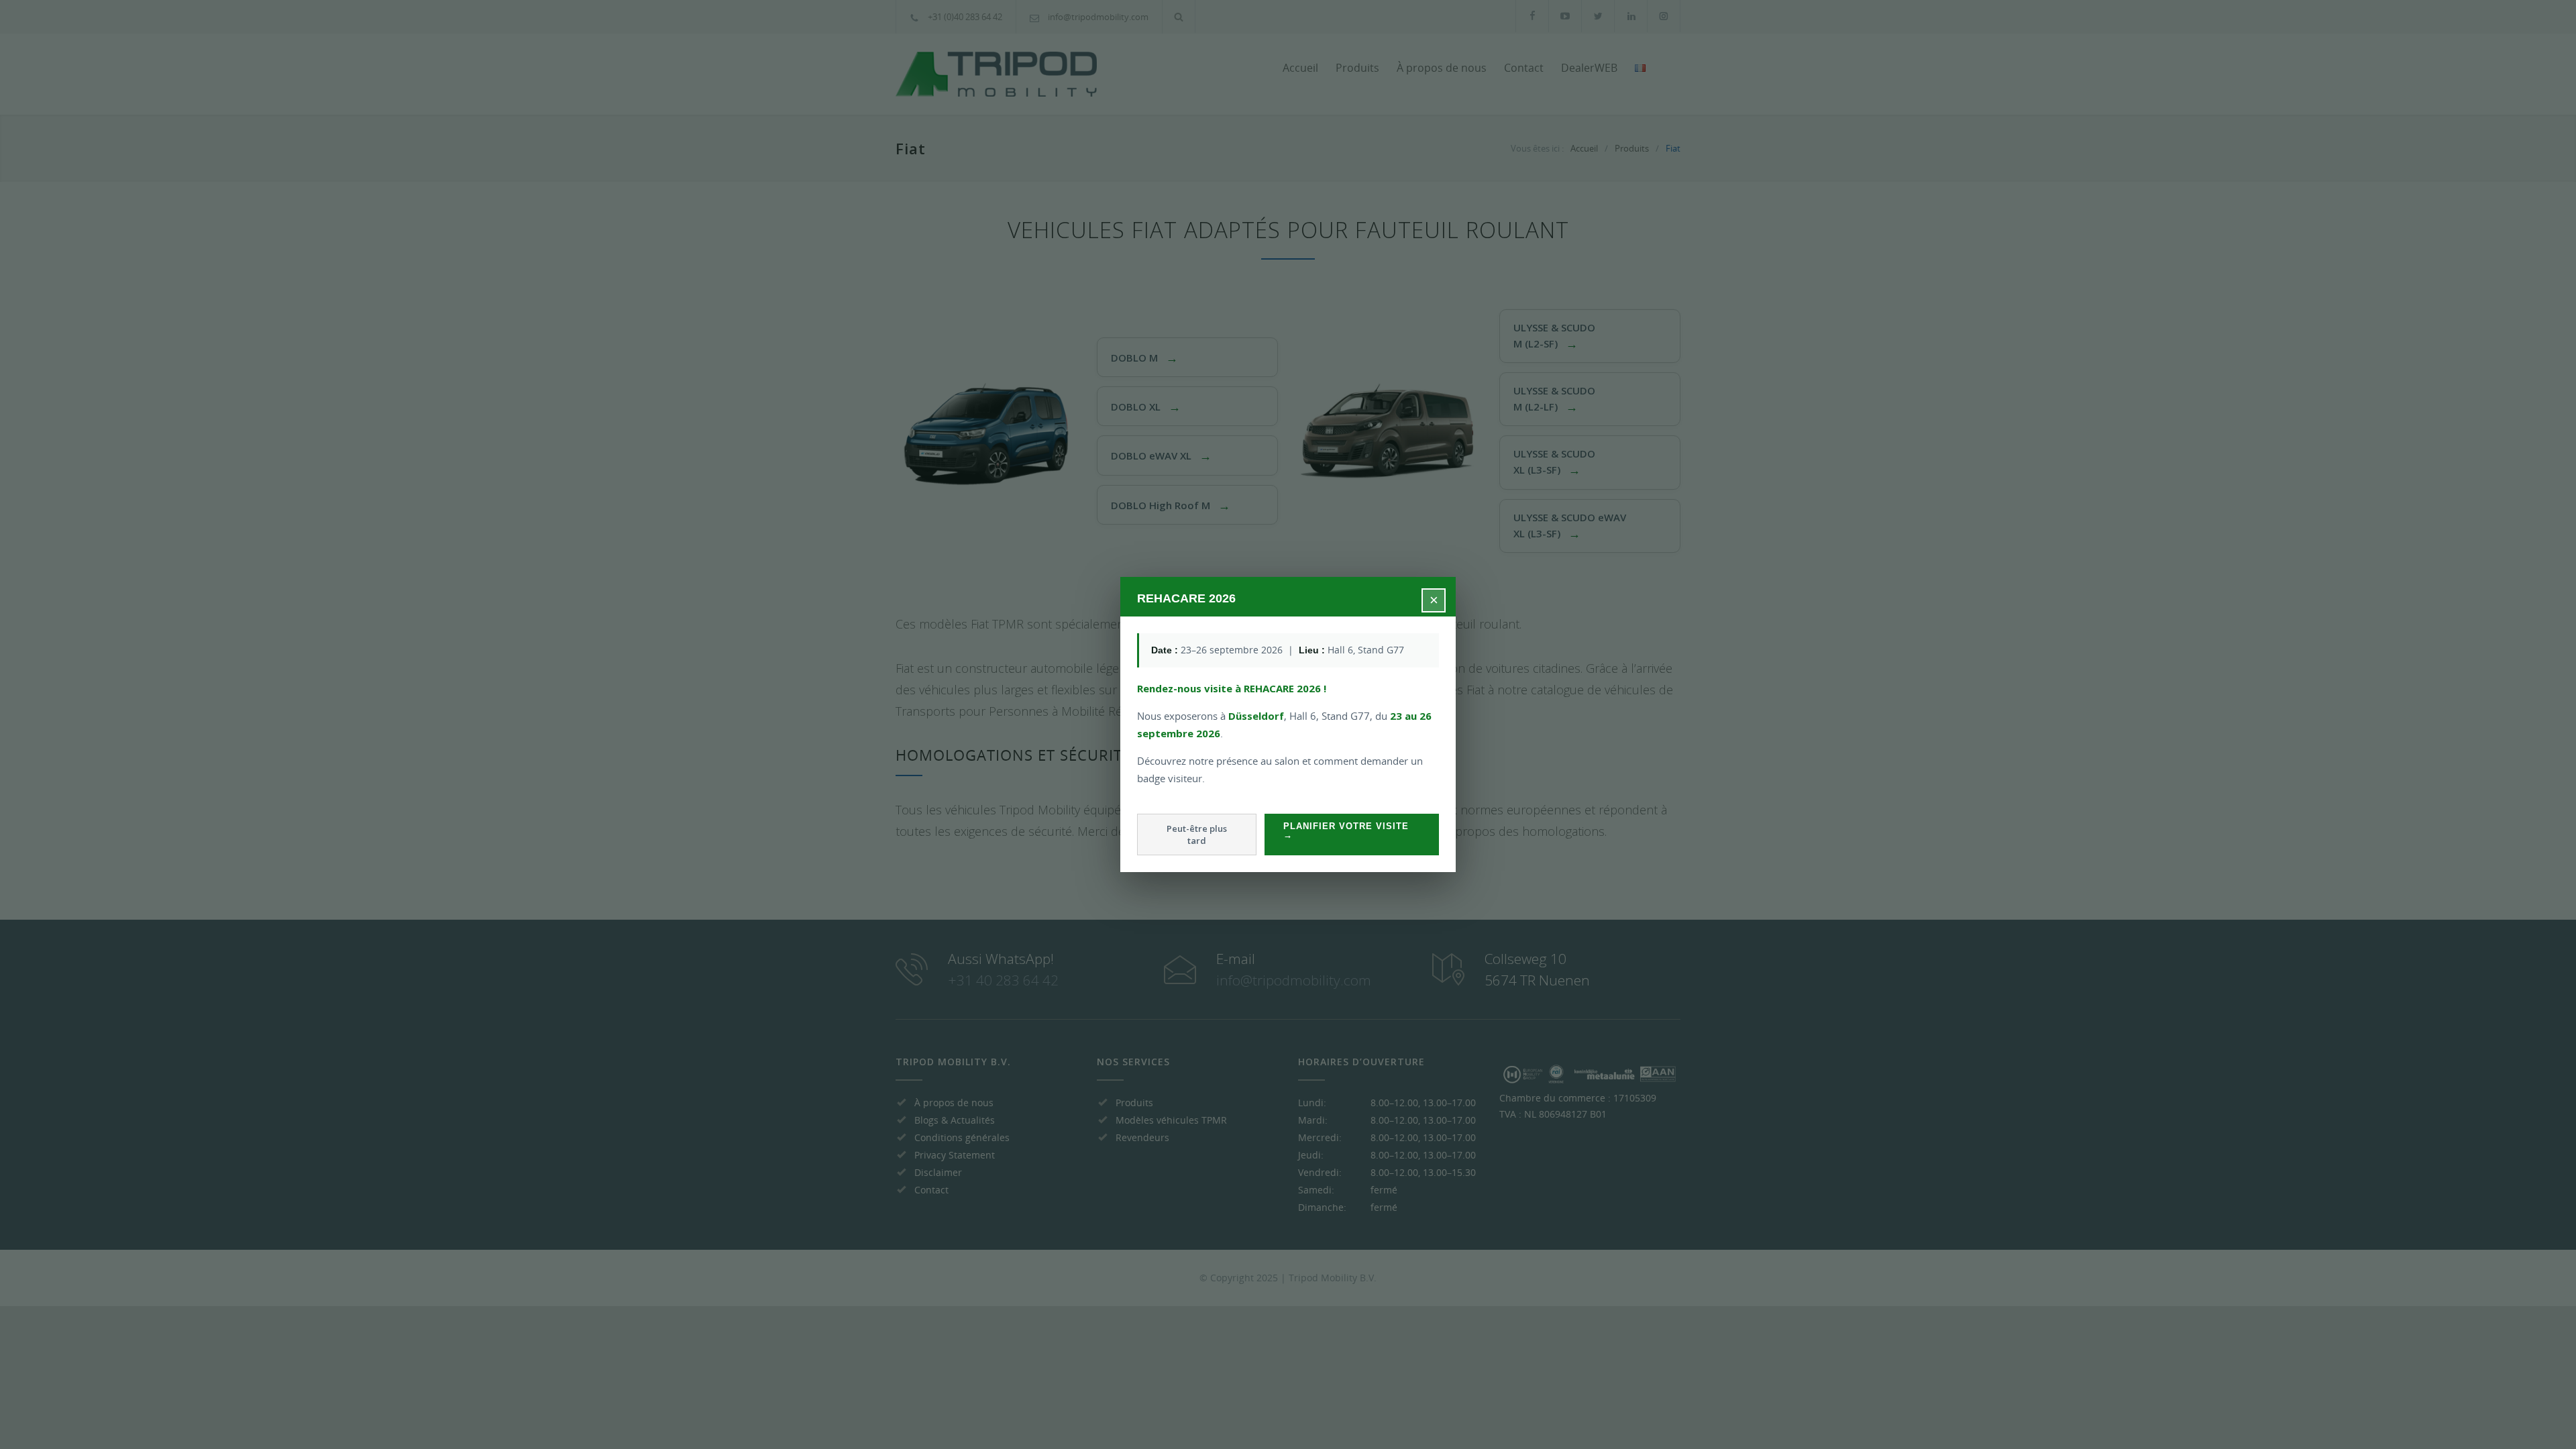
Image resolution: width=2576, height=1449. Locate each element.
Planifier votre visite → (1346, 830)
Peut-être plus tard (1197, 835)
